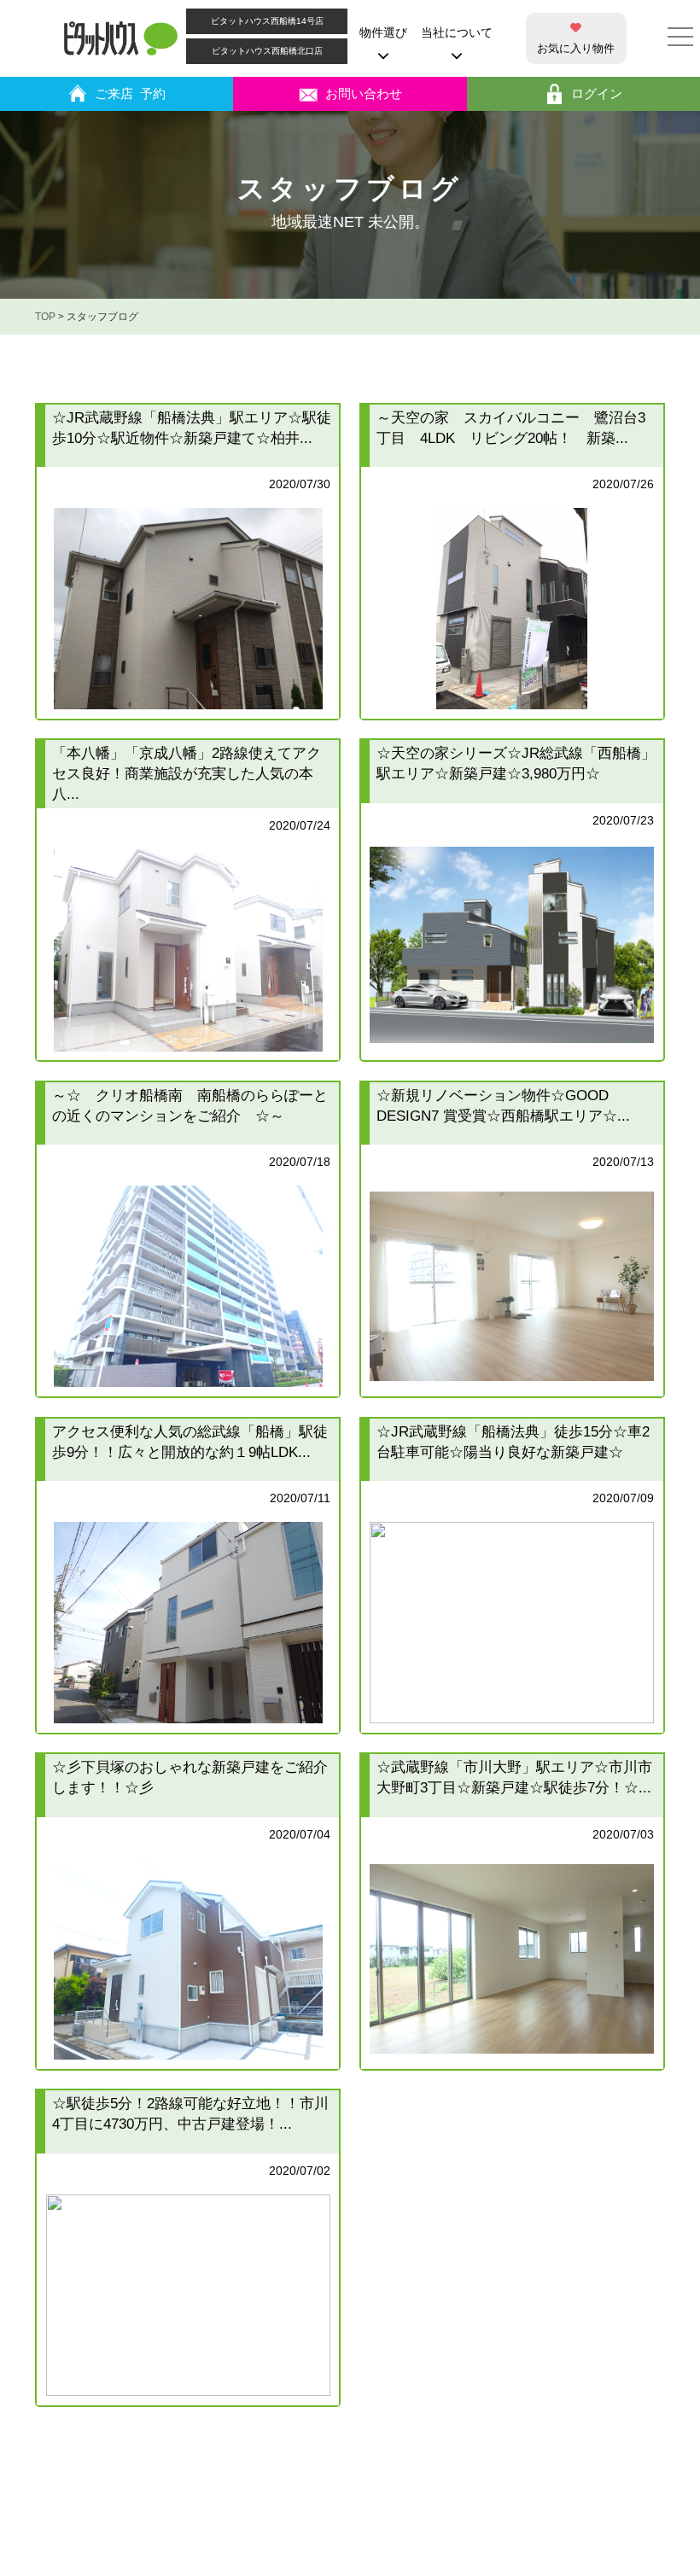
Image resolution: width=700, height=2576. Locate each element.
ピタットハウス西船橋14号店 (267, 21)
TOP (45, 317)
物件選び (383, 32)
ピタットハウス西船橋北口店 (267, 51)
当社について (457, 32)
